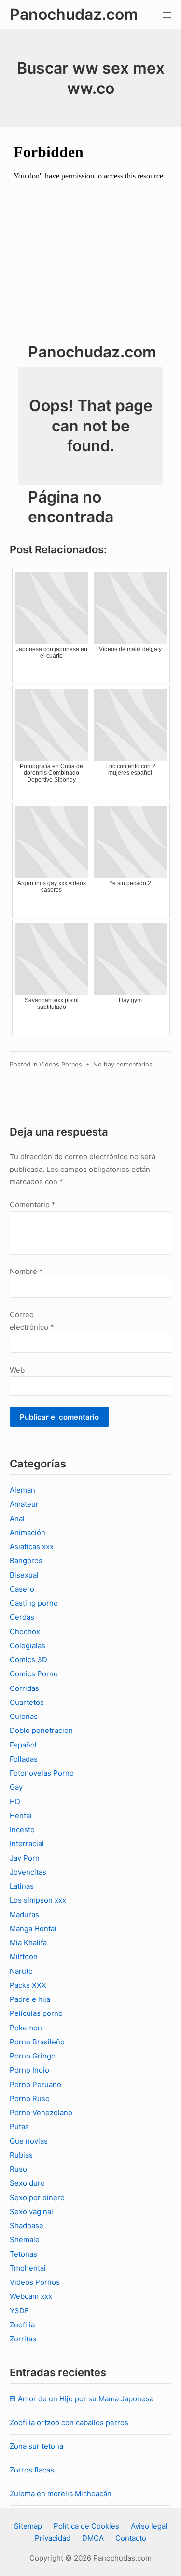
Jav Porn (25, 1858)
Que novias (29, 2141)
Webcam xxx (31, 2296)
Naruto (21, 1971)
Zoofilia (22, 2325)
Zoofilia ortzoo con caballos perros (69, 2422)
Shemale (25, 2240)
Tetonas (23, 2254)
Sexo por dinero (37, 2198)
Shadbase (27, 2226)
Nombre (26, 1271)
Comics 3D (28, 1660)
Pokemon (26, 2028)
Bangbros (26, 1561)
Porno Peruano (35, 2084)
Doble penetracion (41, 1730)
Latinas (22, 1886)
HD (15, 1801)
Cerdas (22, 1617)
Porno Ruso (30, 2098)
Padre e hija (30, 1999)
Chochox (25, 1632)
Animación (28, 1532)
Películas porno (36, 2013)
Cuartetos (27, 1702)
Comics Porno (34, 1674)
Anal (17, 1518)
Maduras (24, 1915)
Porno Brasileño (37, 2042)
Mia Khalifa (28, 1943)
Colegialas (28, 1646)
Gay (16, 1787)
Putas (19, 2126)
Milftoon (24, 1957)
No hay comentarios (123, 1064)
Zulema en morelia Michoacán (61, 2494)
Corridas (24, 1688)
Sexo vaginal (31, 2212)
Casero (22, 1589)
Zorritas (23, 2339)
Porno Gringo (33, 2056)
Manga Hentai (33, 1929)
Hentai (21, 1815)
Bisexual (24, 1575)
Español (23, 1745)
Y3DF (19, 2311)
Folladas (24, 1759)
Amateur (24, 1504)
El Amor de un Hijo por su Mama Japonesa (82, 2399)
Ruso (18, 2169)
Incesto (22, 1829)
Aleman (22, 1490)
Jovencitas (28, 1872)
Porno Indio (29, 2070)
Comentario (33, 1205)
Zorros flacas (32, 2470)
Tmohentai (28, 2268)
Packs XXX (28, 1985)
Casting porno (34, 1603)
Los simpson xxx (38, 1900)
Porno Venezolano (41, 2112)
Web (17, 1370)
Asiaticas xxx (32, 1547)
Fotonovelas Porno (42, 1773)
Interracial (27, 1843)
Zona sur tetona (36, 2446)
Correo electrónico (32, 1321)
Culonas (24, 1716)
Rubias (21, 2155)
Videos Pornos (61, 1064)
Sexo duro (27, 2183)
